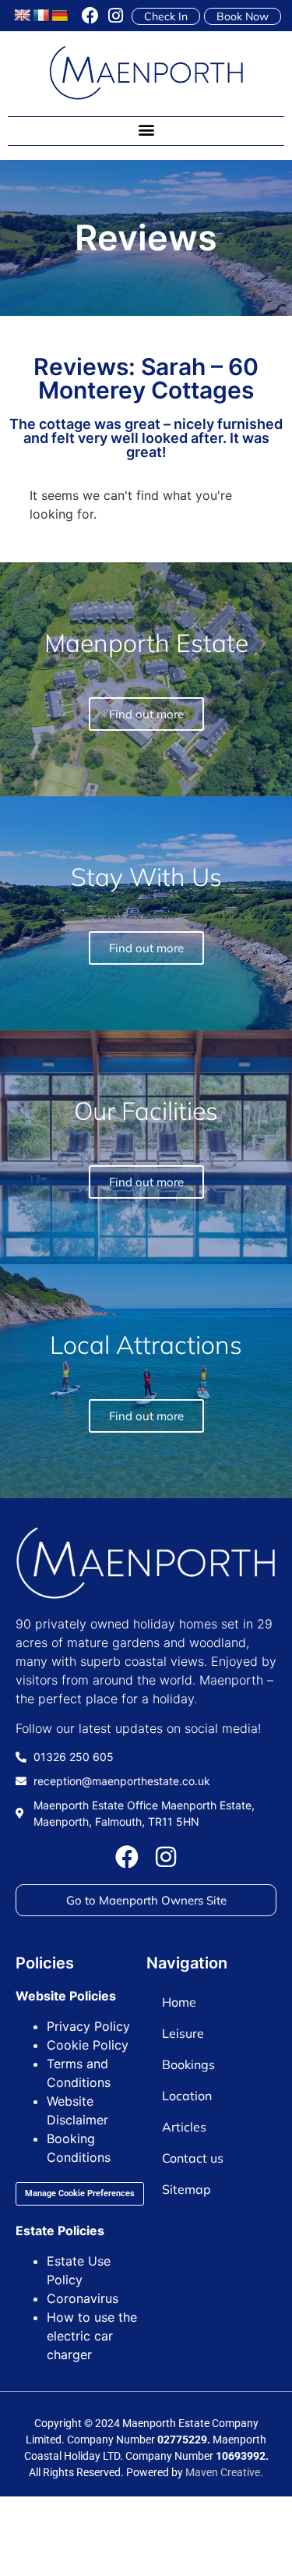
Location (187, 2096)
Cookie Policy (88, 2045)
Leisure (183, 2033)
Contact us (193, 2158)
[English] (23, 16)
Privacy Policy (88, 2026)
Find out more (146, 1416)
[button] (146, 130)
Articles (184, 2127)
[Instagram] (115, 16)
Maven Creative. (224, 2472)
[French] (41, 16)
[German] (60, 16)
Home (179, 2002)
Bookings (188, 2064)
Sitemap (186, 2189)
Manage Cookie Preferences (80, 2193)
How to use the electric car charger (92, 2336)
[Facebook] (90, 16)
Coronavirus (83, 2298)
